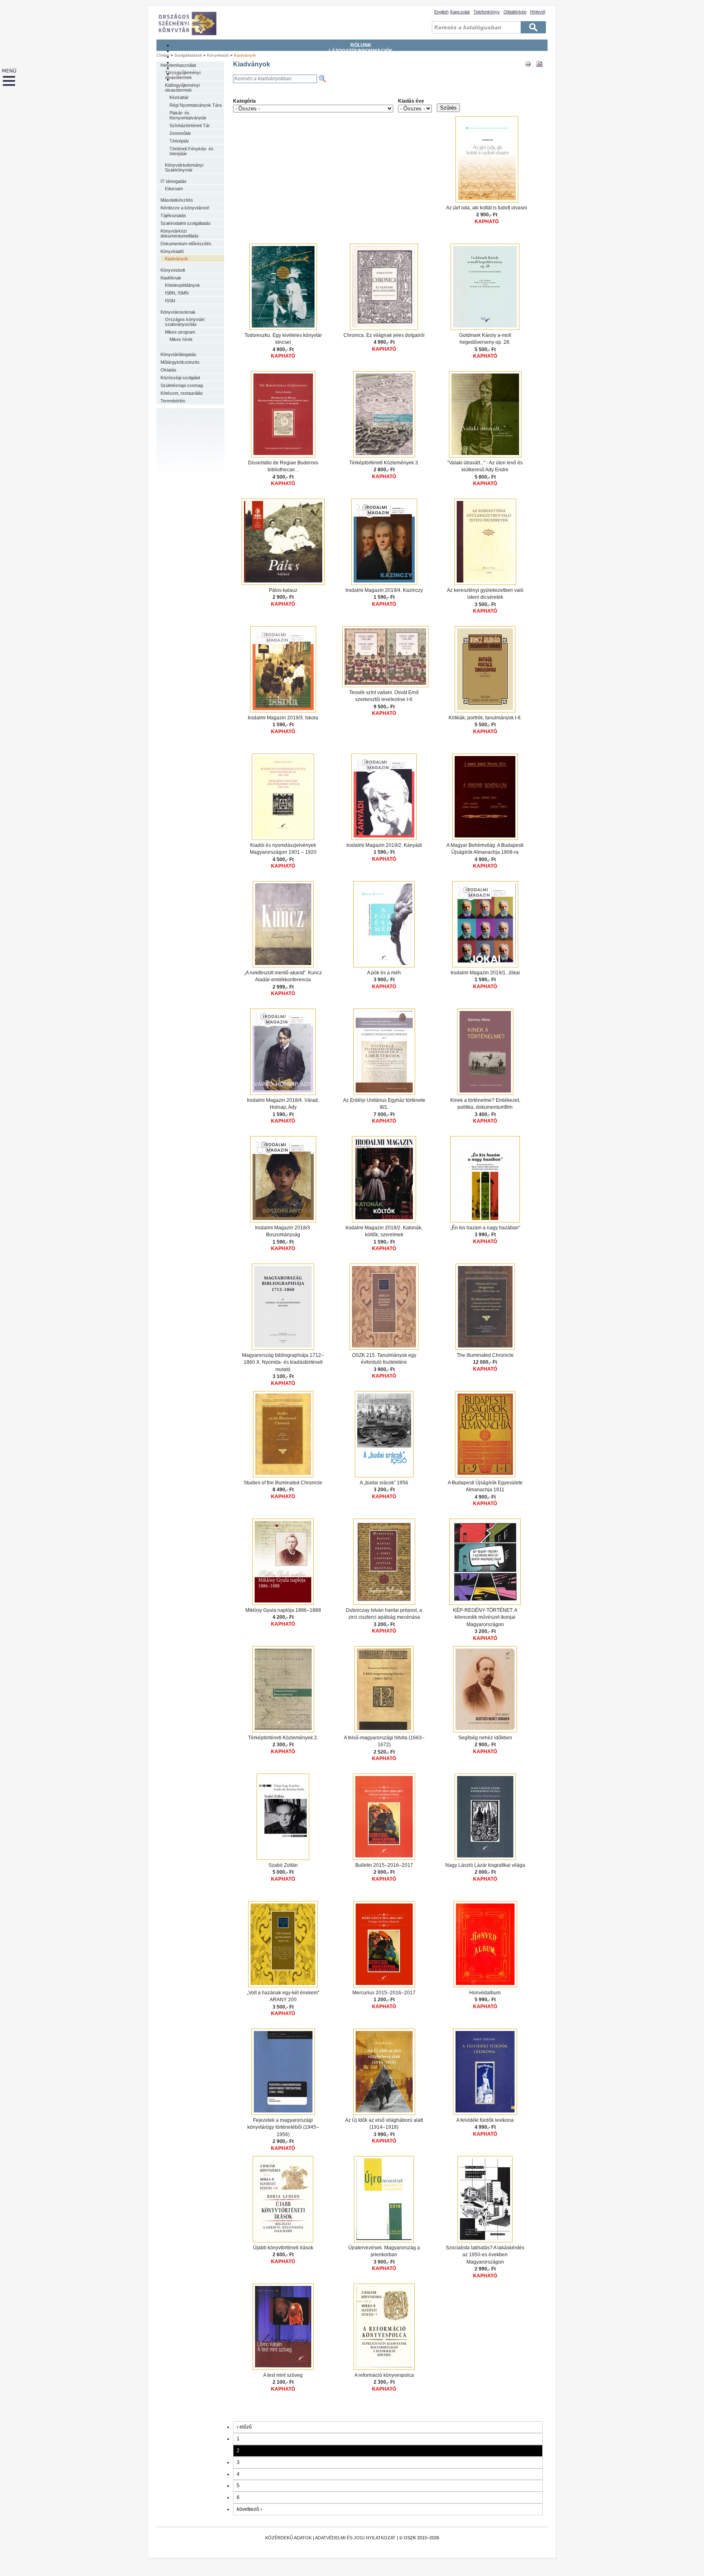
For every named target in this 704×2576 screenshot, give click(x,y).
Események (361, 79)
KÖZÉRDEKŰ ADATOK (288, 2538)
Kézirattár (179, 97)
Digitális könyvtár (361, 74)
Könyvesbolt (173, 270)
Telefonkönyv (487, 12)
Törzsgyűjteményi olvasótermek (183, 75)
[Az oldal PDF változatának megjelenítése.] (539, 71)
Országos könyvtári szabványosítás (185, 322)
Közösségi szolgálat (180, 378)
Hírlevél (538, 12)
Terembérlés (173, 401)
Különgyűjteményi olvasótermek (182, 88)
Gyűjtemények (361, 57)
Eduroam (174, 189)
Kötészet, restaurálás (182, 393)
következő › (249, 2509)
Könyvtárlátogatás (178, 354)
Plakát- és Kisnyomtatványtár (188, 115)
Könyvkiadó (218, 55)
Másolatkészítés (177, 200)
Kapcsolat (460, 12)
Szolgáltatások (361, 62)
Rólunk (361, 45)
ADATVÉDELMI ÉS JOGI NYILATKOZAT (355, 2538)
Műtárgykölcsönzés (180, 362)
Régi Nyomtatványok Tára (196, 105)
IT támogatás (174, 181)
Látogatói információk (361, 51)
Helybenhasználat (178, 65)
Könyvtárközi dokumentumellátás (180, 233)
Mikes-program (180, 332)
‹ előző (244, 2427)
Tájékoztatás (173, 215)
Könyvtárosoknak (178, 312)
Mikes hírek (181, 339)
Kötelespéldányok (183, 285)
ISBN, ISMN (177, 293)
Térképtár (179, 141)
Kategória (244, 101)
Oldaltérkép (515, 12)
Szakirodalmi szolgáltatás (186, 223)
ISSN (170, 301)
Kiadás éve (411, 101)
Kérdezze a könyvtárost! (185, 208)
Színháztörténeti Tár (190, 125)
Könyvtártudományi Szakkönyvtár (184, 167)
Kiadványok (245, 55)
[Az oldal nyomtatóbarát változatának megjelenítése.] (528, 71)
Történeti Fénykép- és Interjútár (191, 151)
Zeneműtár (180, 133)
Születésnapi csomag (182, 385)
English (441, 12)
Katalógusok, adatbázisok (361, 68)
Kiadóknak (171, 278)
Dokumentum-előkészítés (186, 244)
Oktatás (168, 370)
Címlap (163, 55)
